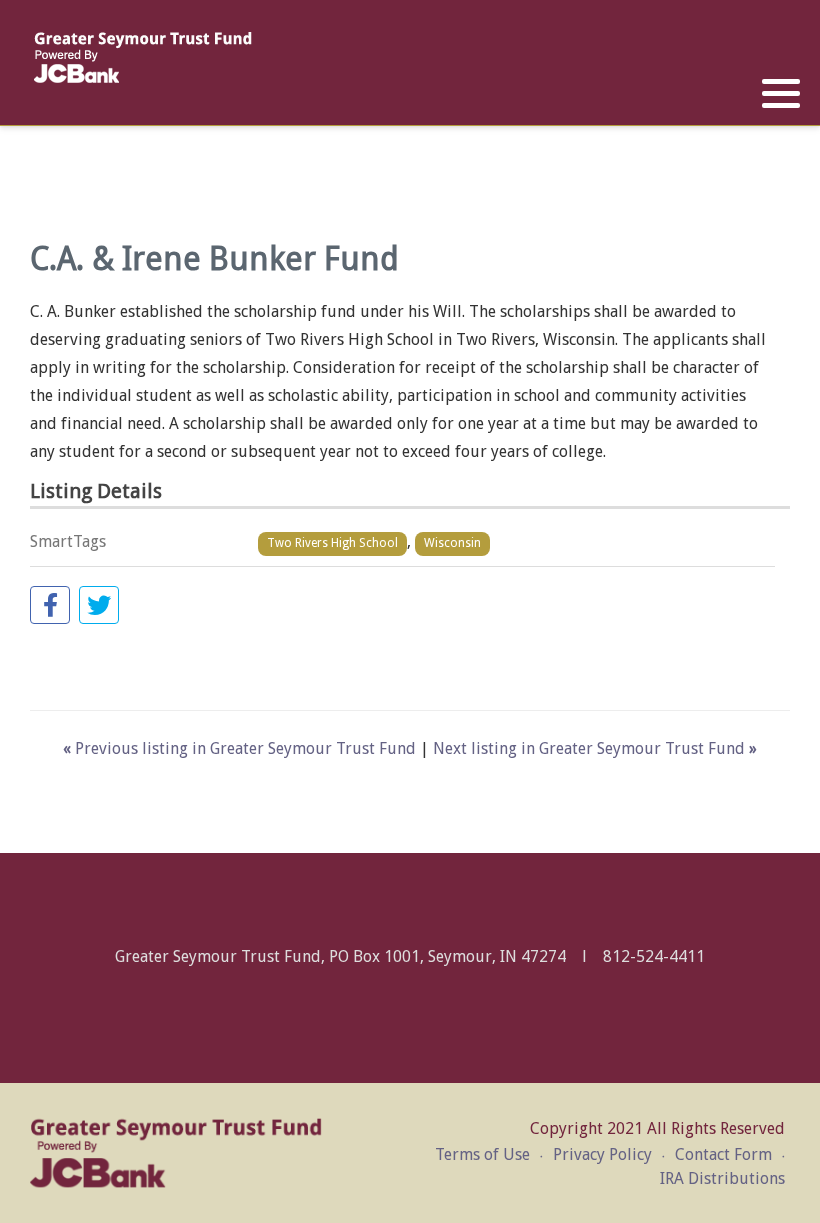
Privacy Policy (602, 1154)
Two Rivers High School (332, 543)
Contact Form (723, 1154)
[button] (781, 94)
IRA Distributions (722, 1178)
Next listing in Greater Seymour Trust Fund (595, 748)
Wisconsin (452, 543)
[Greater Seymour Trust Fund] (142, 57)
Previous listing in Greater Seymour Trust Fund (241, 748)
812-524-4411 (654, 956)
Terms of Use (482, 1154)
